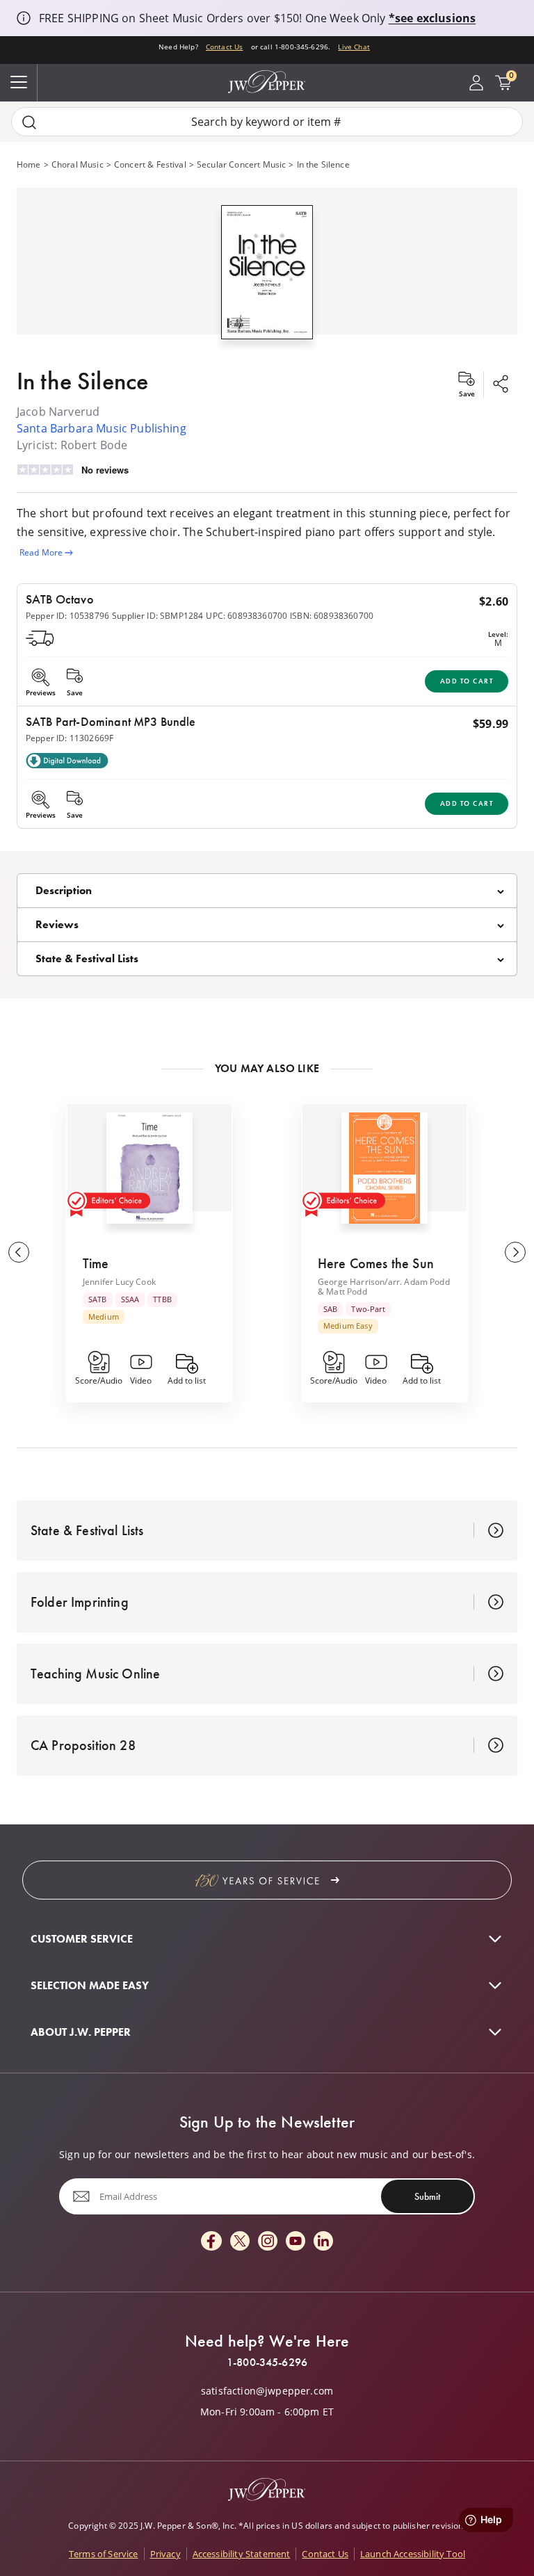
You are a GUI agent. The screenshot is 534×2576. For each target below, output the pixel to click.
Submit (427, 2196)
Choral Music (78, 164)
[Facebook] (211, 2242)
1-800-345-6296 (267, 2363)
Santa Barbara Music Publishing (102, 428)
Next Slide (515, 1252)
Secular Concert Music (241, 164)
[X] (240, 2242)
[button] (267, 269)
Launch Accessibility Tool (413, 2554)
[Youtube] (296, 2242)
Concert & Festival (150, 164)
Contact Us (225, 47)
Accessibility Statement (242, 2554)
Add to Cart (467, 681)
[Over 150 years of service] (267, 1880)
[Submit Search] (29, 122)
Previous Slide (19, 1252)
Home (29, 164)
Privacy (165, 2554)
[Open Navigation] (19, 83)
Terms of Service (104, 2554)
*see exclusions (432, 18)
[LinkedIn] (323, 2242)
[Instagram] (268, 2242)
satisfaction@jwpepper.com (267, 2391)
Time (96, 1263)
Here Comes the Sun (376, 1263)
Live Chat (354, 47)
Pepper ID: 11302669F (70, 738)
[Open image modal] (267, 277)
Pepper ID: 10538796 (67, 616)
